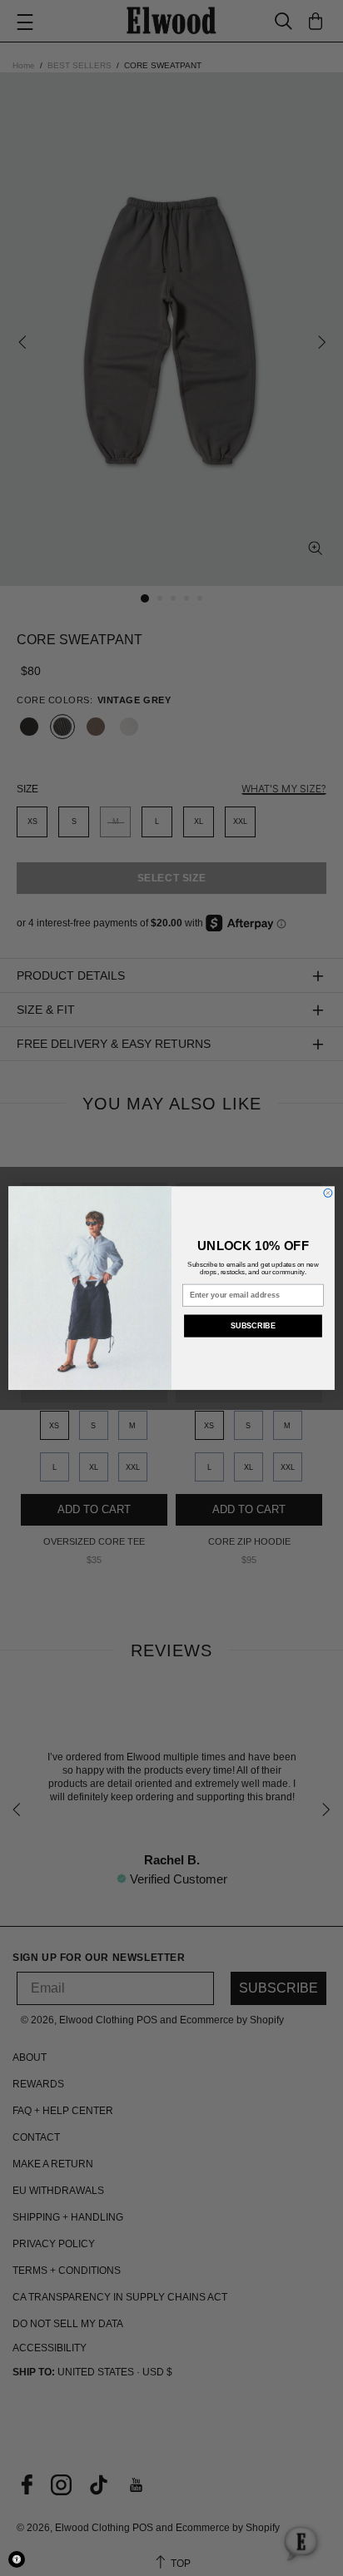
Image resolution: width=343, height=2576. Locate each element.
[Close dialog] (328, 1193)
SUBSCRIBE (253, 1326)
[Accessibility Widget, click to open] (17, 2559)
